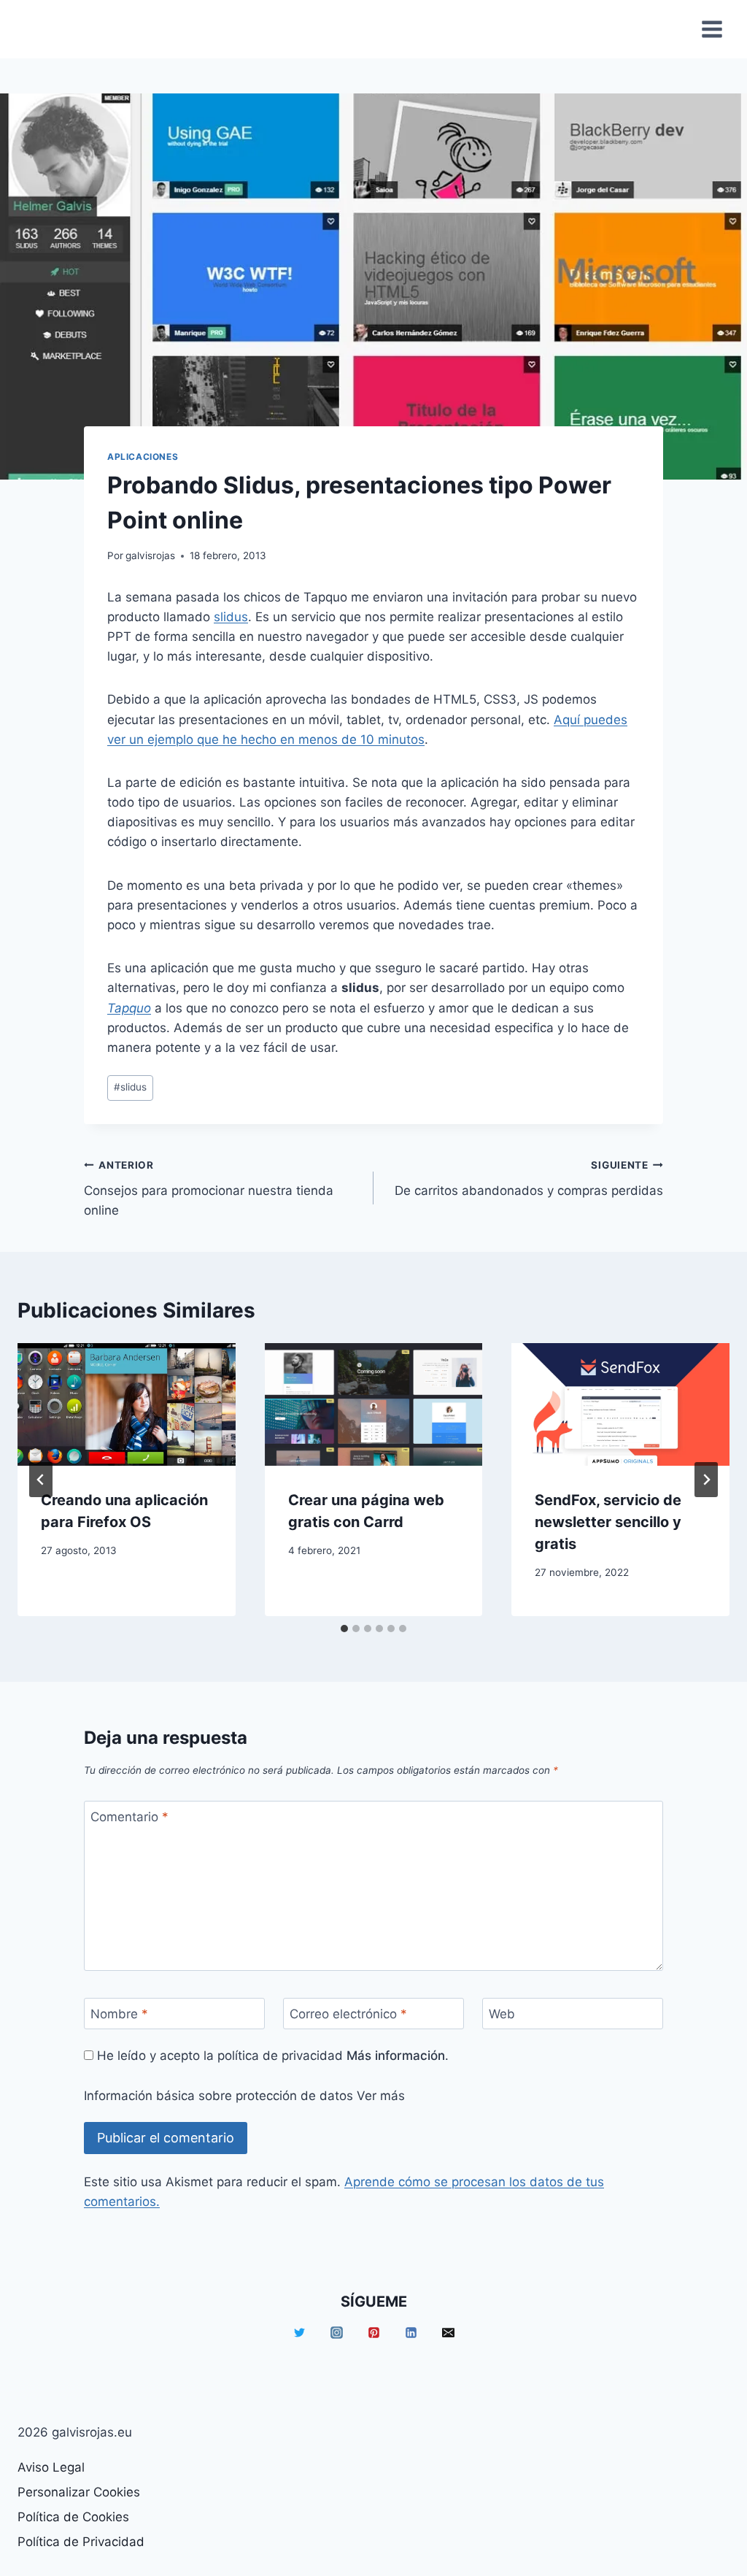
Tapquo (129, 1008)
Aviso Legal (51, 2467)
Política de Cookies (73, 2517)
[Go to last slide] (41, 1480)
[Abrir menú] (712, 29)
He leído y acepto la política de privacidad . (271, 2056)
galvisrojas (150, 555)
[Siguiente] (706, 1480)
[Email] (448, 2332)
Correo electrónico (348, 2014)
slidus (231, 617)
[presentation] (127, 1404)
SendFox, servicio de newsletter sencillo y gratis (608, 1522)
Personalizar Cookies (79, 2492)
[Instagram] (336, 2332)
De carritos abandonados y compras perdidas (529, 1179)
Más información (396, 2056)
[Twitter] (299, 2332)
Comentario (129, 1817)
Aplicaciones (143, 457)
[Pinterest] (373, 2332)
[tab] (344, 1629)
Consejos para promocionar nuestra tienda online (209, 1188)
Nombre (119, 2014)
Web (502, 2014)
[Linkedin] (411, 2332)
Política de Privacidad (81, 2542)
